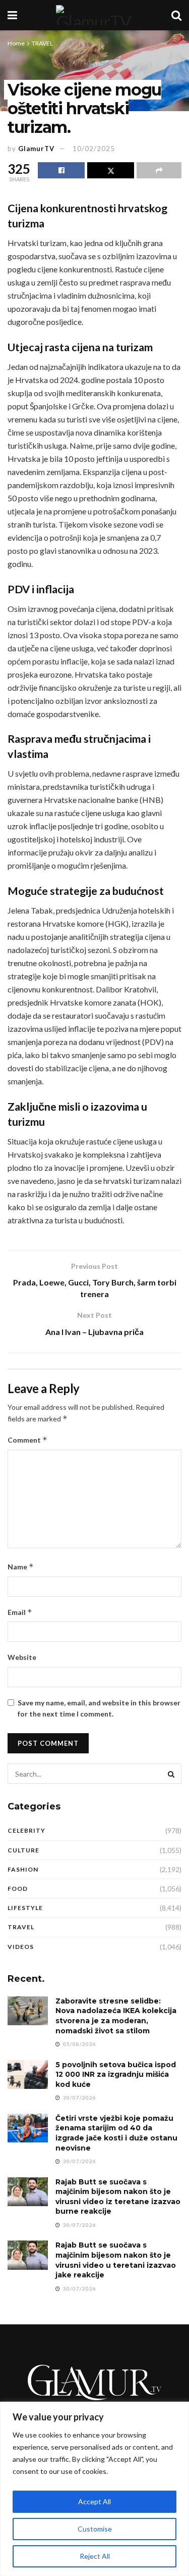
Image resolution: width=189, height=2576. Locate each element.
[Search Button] (176, 15)
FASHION (23, 1869)
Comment (27, 1440)
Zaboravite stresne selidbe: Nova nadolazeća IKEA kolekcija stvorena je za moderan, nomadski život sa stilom (116, 2016)
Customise (95, 2529)
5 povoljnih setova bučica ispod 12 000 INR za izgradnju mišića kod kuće (116, 2074)
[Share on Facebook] (61, 170)
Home (16, 43)
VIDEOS (21, 1947)
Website (22, 1657)
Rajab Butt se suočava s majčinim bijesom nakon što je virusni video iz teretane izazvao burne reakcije (118, 2197)
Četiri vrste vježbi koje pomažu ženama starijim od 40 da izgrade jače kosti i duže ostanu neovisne (116, 2133)
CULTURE (23, 1850)
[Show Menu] (12, 15)
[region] (94, 2489)
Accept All (94, 2501)
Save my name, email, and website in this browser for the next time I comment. (99, 1708)
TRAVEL (42, 43)
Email (20, 1612)
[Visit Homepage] (94, 15)
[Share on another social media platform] (159, 170)
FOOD (18, 1889)
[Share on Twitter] (111, 170)
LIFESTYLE (25, 1908)
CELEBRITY (26, 1830)
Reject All (95, 2556)
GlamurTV (36, 149)
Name (21, 1567)
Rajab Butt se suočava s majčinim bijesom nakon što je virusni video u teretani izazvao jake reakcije (116, 2260)
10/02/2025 (94, 149)
